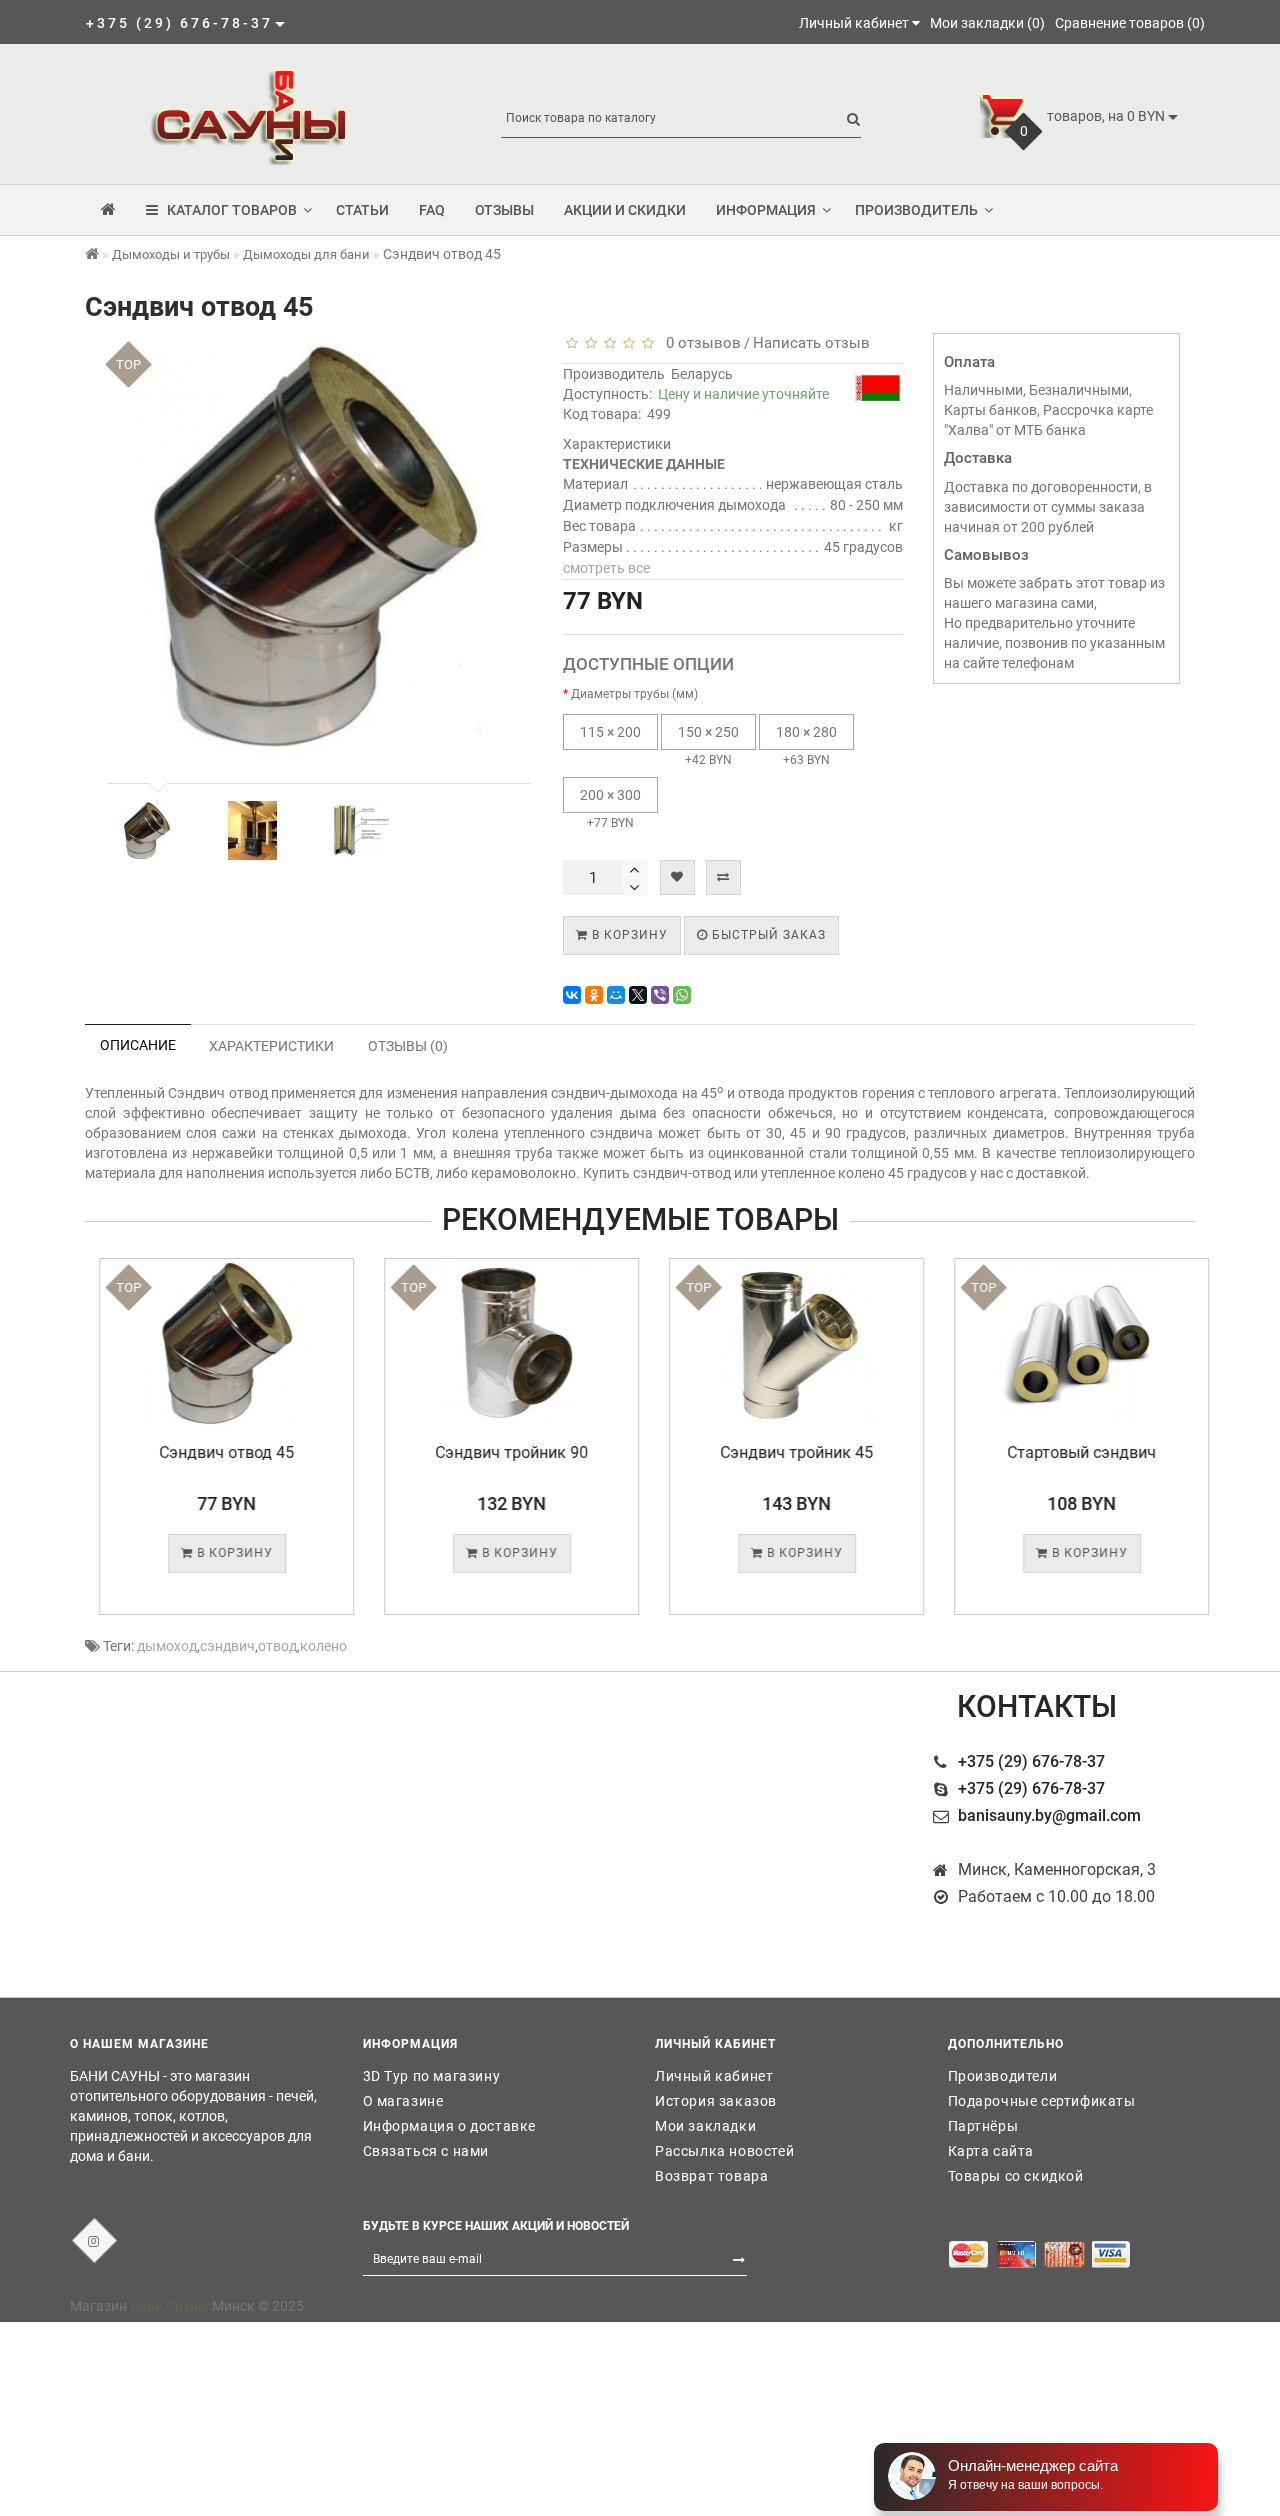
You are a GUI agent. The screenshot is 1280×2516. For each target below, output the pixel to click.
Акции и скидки (625, 210)
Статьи (362, 210)
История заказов (716, 2101)
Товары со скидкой (1016, 2176)
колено (323, 1646)
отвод (277, 1646)
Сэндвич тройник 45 (782, 1452)
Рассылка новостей (724, 2151)
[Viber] (660, 995)
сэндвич (227, 1646)
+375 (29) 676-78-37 (1031, 1761)
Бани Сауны (169, 2306)
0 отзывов (699, 343)
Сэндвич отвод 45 (212, 1452)
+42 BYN (708, 745)
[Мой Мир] (616, 995)
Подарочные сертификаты (1042, 2101)
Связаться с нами (426, 2151)
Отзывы (504, 210)
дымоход (167, 1646)
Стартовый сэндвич (1067, 1452)
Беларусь (702, 374)
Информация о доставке (450, 2126)
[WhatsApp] (682, 995)
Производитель (916, 210)
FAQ (432, 210)
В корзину (628, 935)
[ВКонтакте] (572, 995)
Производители (1003, 2076)
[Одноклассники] (594, 995)
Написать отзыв (811, 343)
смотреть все (606, 568)
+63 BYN (806, 745)
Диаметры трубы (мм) (634, 694)
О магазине (403, 2101)
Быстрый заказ (767, 935)
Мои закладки (705, 2126)
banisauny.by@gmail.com (1049, 1815)
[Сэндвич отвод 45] (147, 831)
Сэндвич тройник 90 (497, 1452)
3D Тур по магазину (432, 2076)
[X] (638, 995)
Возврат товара (711, 2176)
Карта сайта (991, 2151)
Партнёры (983, 2126)
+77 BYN (610, 808)
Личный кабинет (714, 2076)
